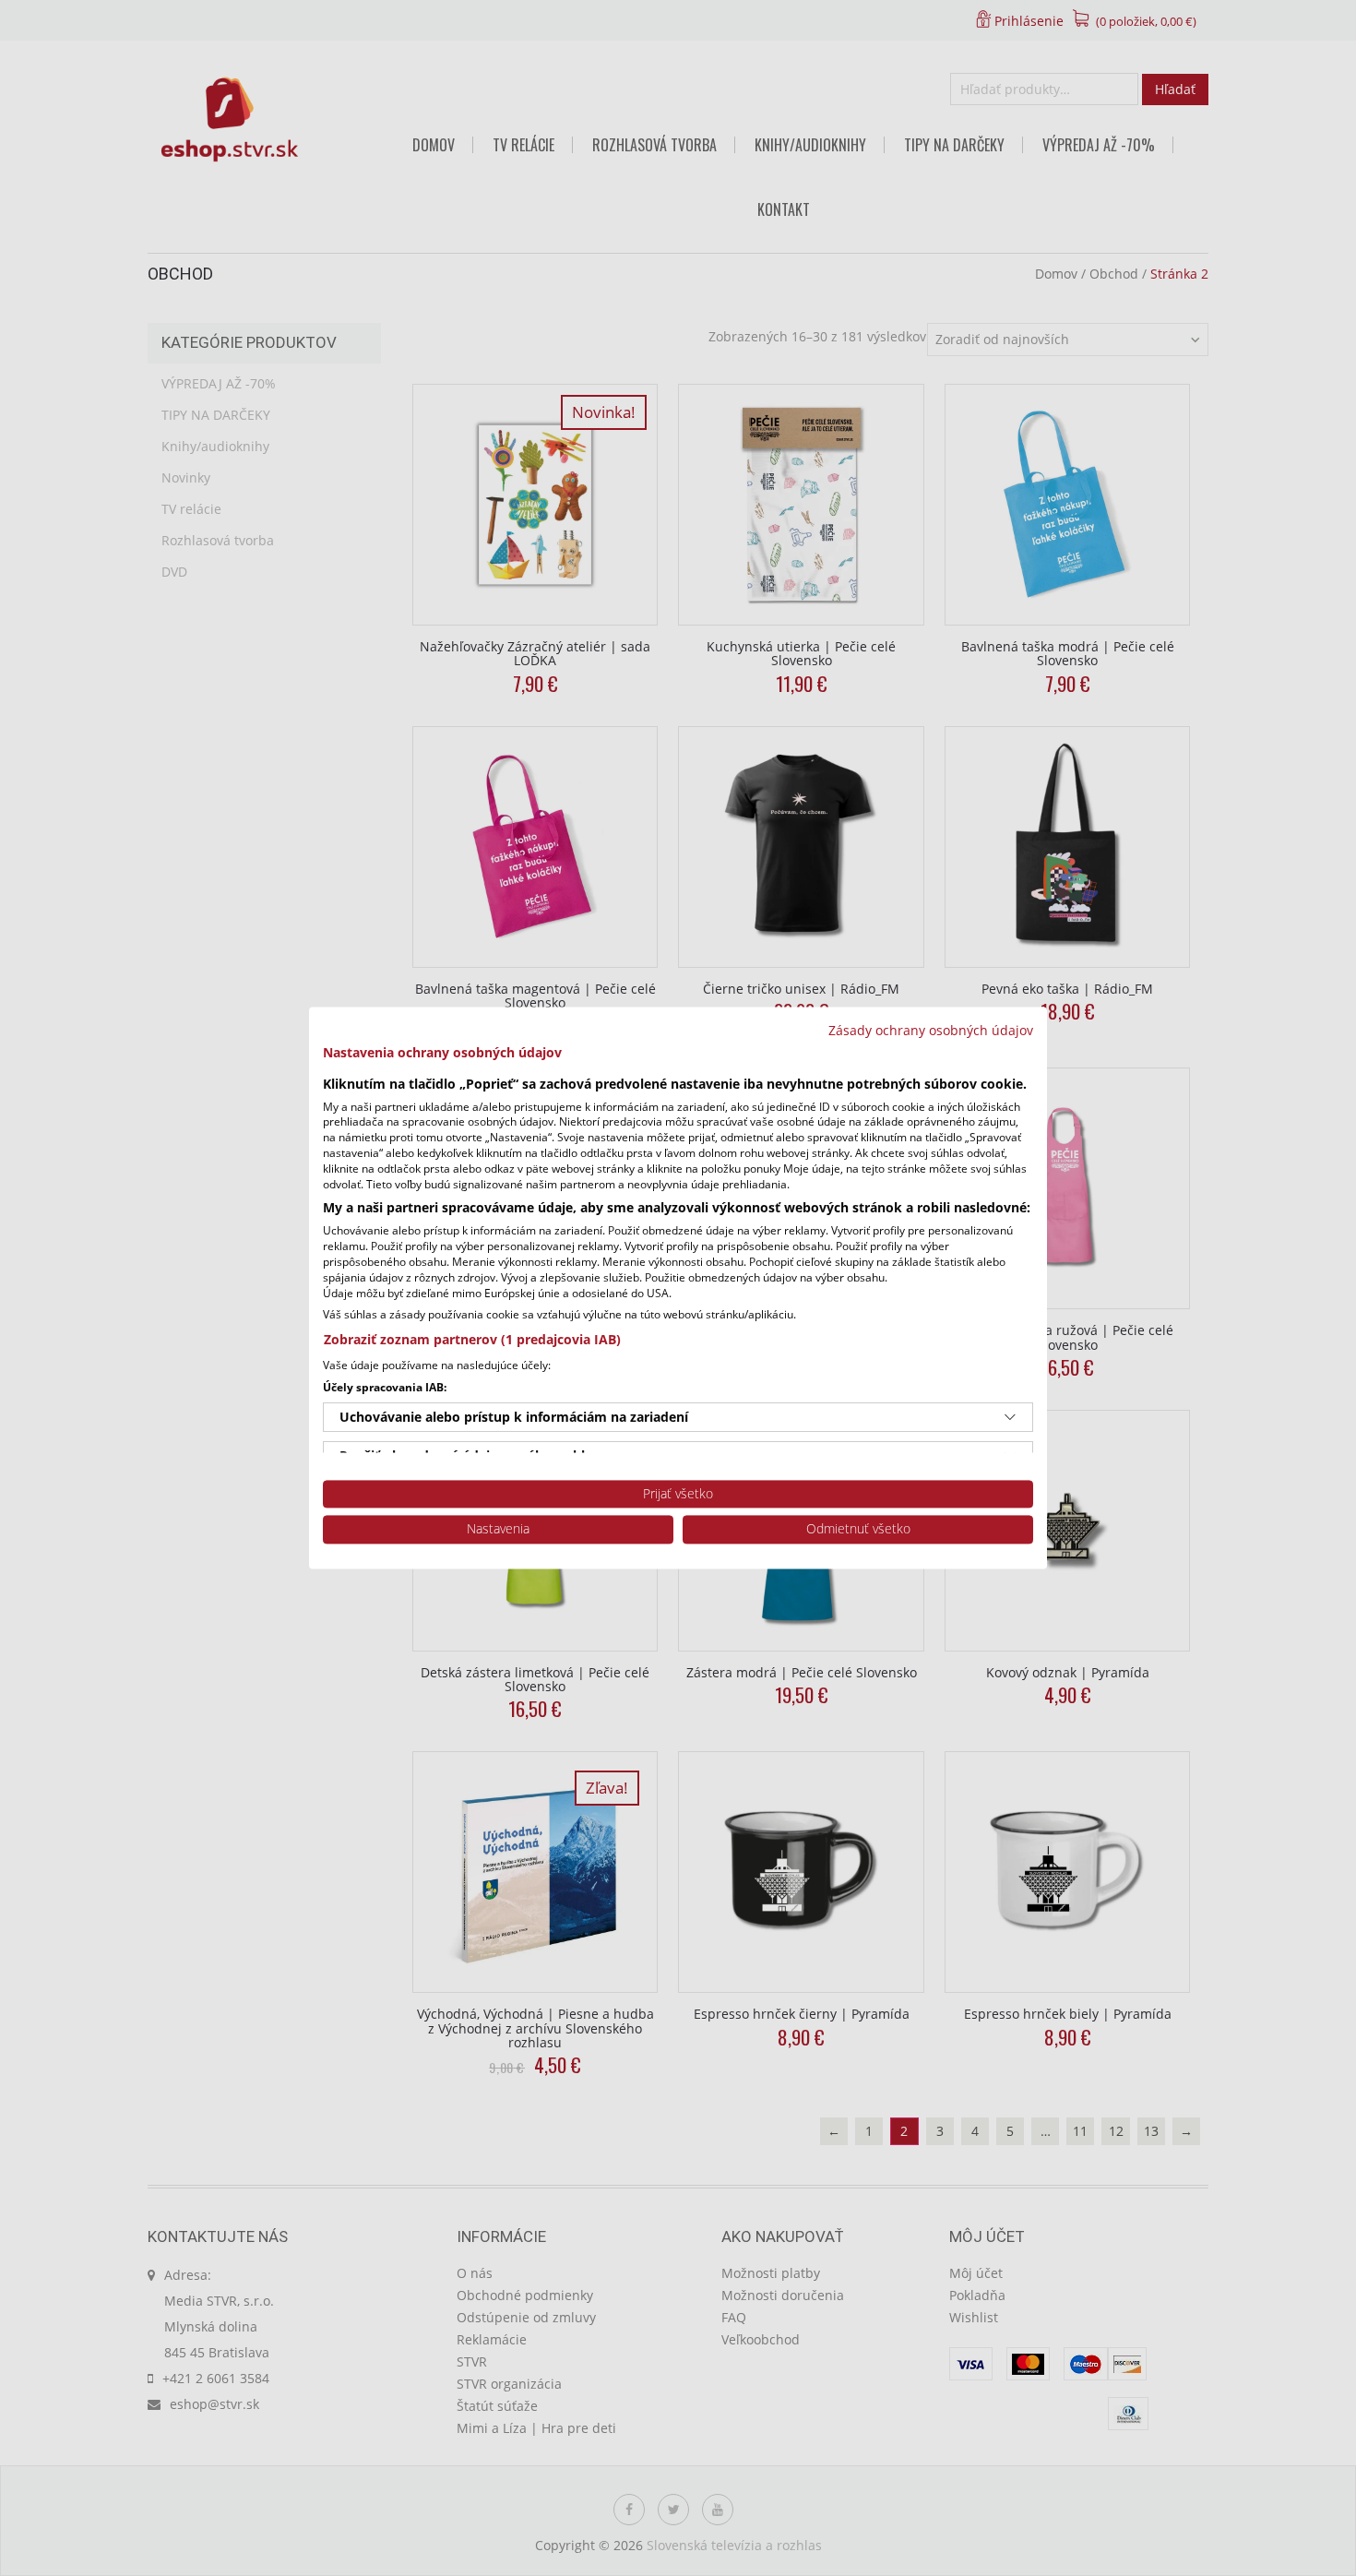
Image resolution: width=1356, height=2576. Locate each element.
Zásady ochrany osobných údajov (931, 1030)
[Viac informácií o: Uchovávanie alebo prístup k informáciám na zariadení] (1010, 1417)
